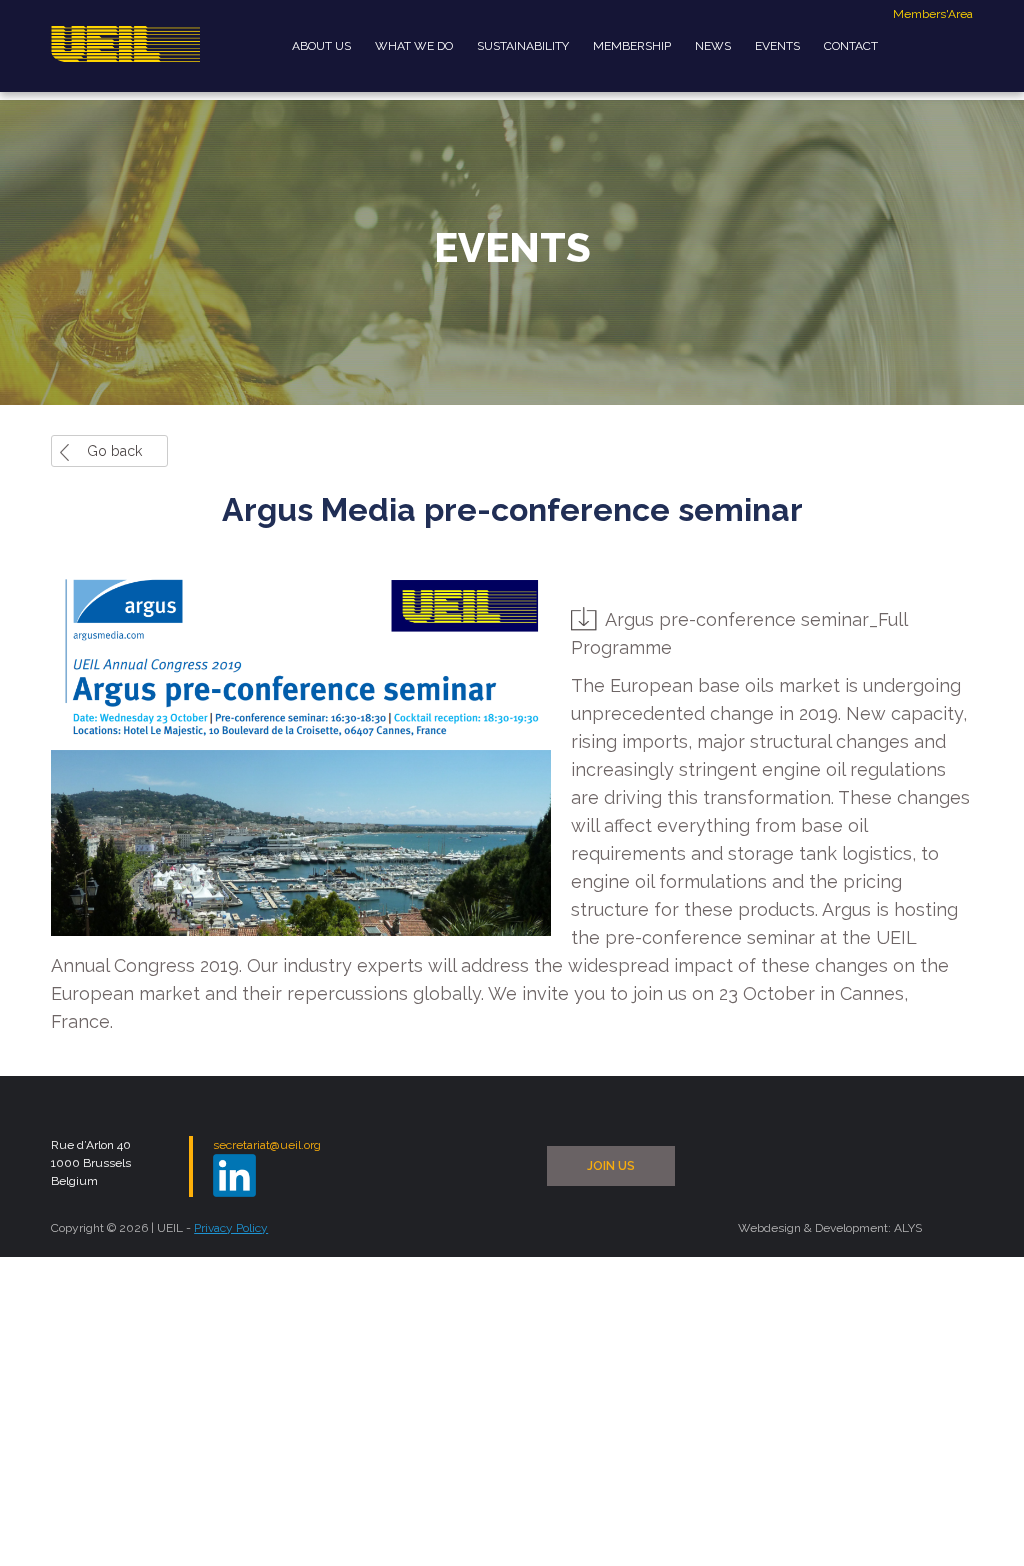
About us (321, 46)
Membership (632, 46)
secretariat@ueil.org (267, 1145)
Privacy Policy (231, 1228)
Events (777, 46)
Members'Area (933, 14)
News (713, 46)
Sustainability (523, 46)
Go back (114, 451)
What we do (414, 46)
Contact (851, 46)
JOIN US (611, 1166)
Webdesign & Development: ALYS (830, 1228)
